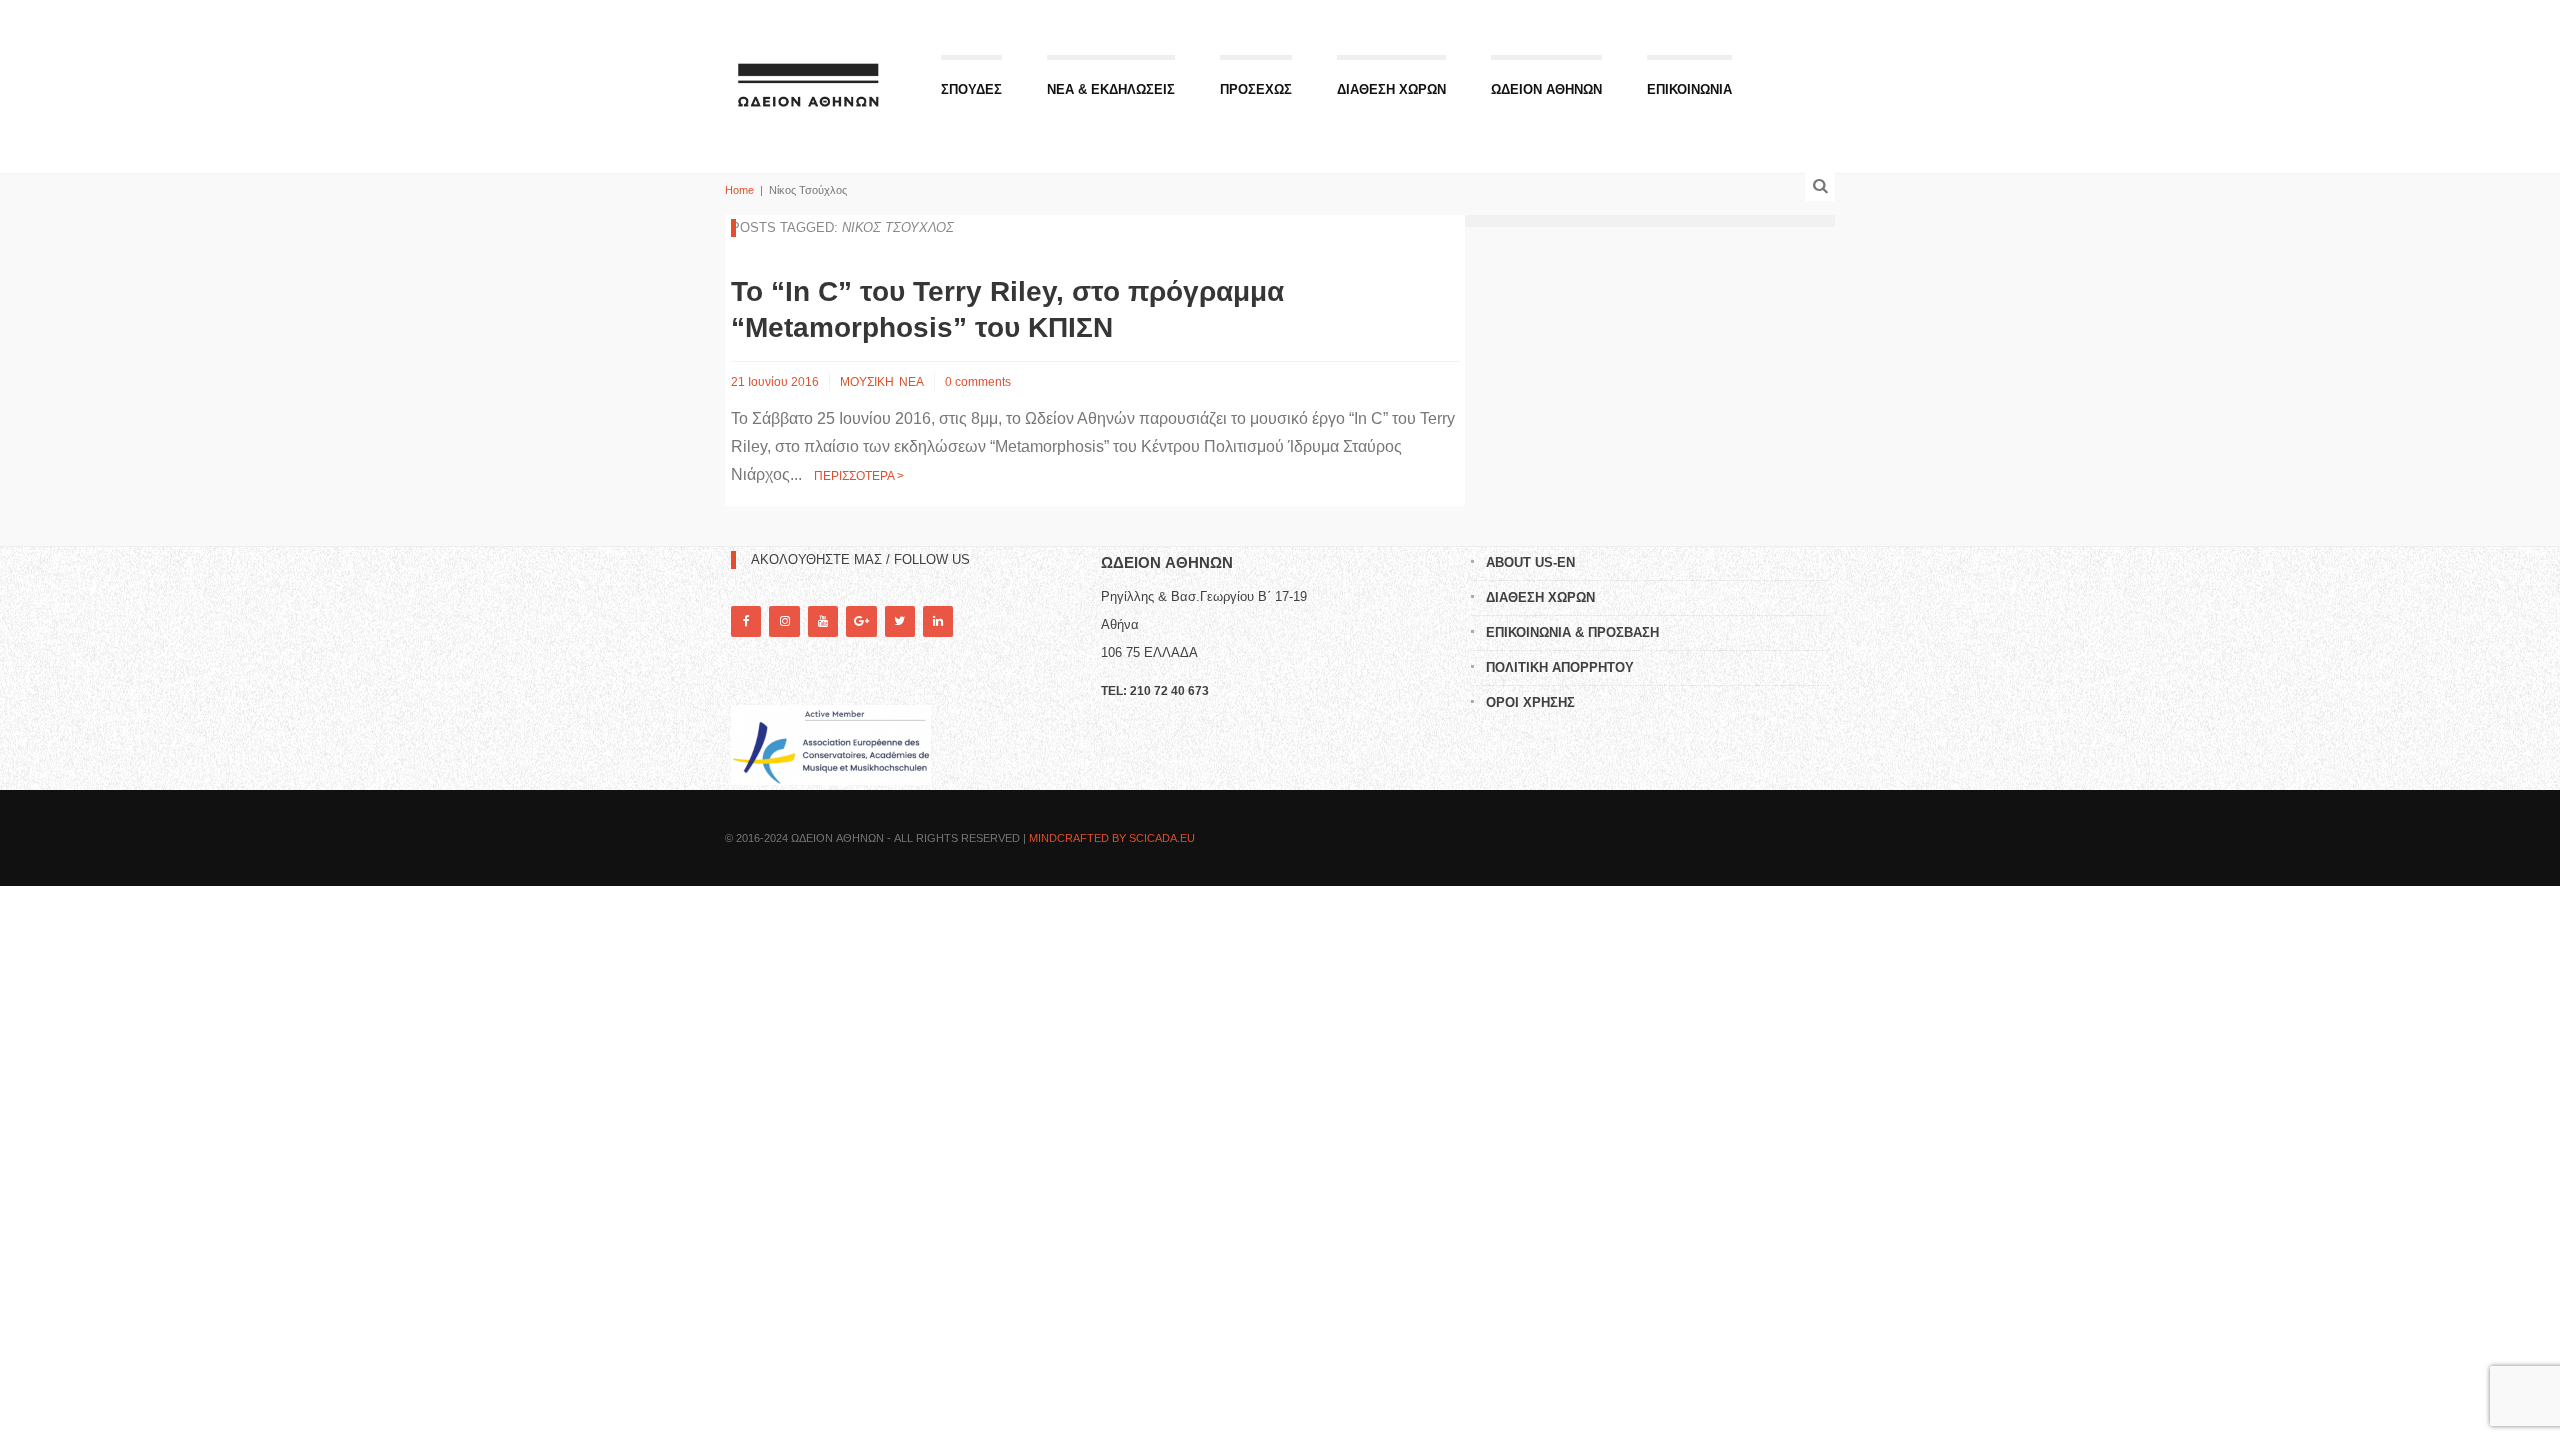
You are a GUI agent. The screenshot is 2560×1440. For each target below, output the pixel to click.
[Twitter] (900, 621)
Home (739, 190)
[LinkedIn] (938, 621)
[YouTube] (823, 621)
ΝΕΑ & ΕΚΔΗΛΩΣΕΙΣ (1111, 89)
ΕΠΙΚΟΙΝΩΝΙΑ (1689, 89)
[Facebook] (746, 621)
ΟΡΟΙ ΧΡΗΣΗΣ (1530, 702)
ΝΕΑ (911, 382)
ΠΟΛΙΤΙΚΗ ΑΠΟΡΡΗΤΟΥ (1560, 667)
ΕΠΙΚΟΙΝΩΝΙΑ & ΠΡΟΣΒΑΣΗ (1572, 632)
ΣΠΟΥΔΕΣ (971, 89)
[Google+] (861, 621)
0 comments (978, 382)
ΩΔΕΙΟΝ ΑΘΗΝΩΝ (1546, 89)
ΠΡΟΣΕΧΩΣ (1256, 89)
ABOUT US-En (1530, 562)
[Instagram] (784, 621)
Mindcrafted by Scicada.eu (1112, 838)
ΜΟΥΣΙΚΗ (867, 382)
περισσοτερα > (859, 476)
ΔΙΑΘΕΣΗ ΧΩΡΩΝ (1391, 89)
